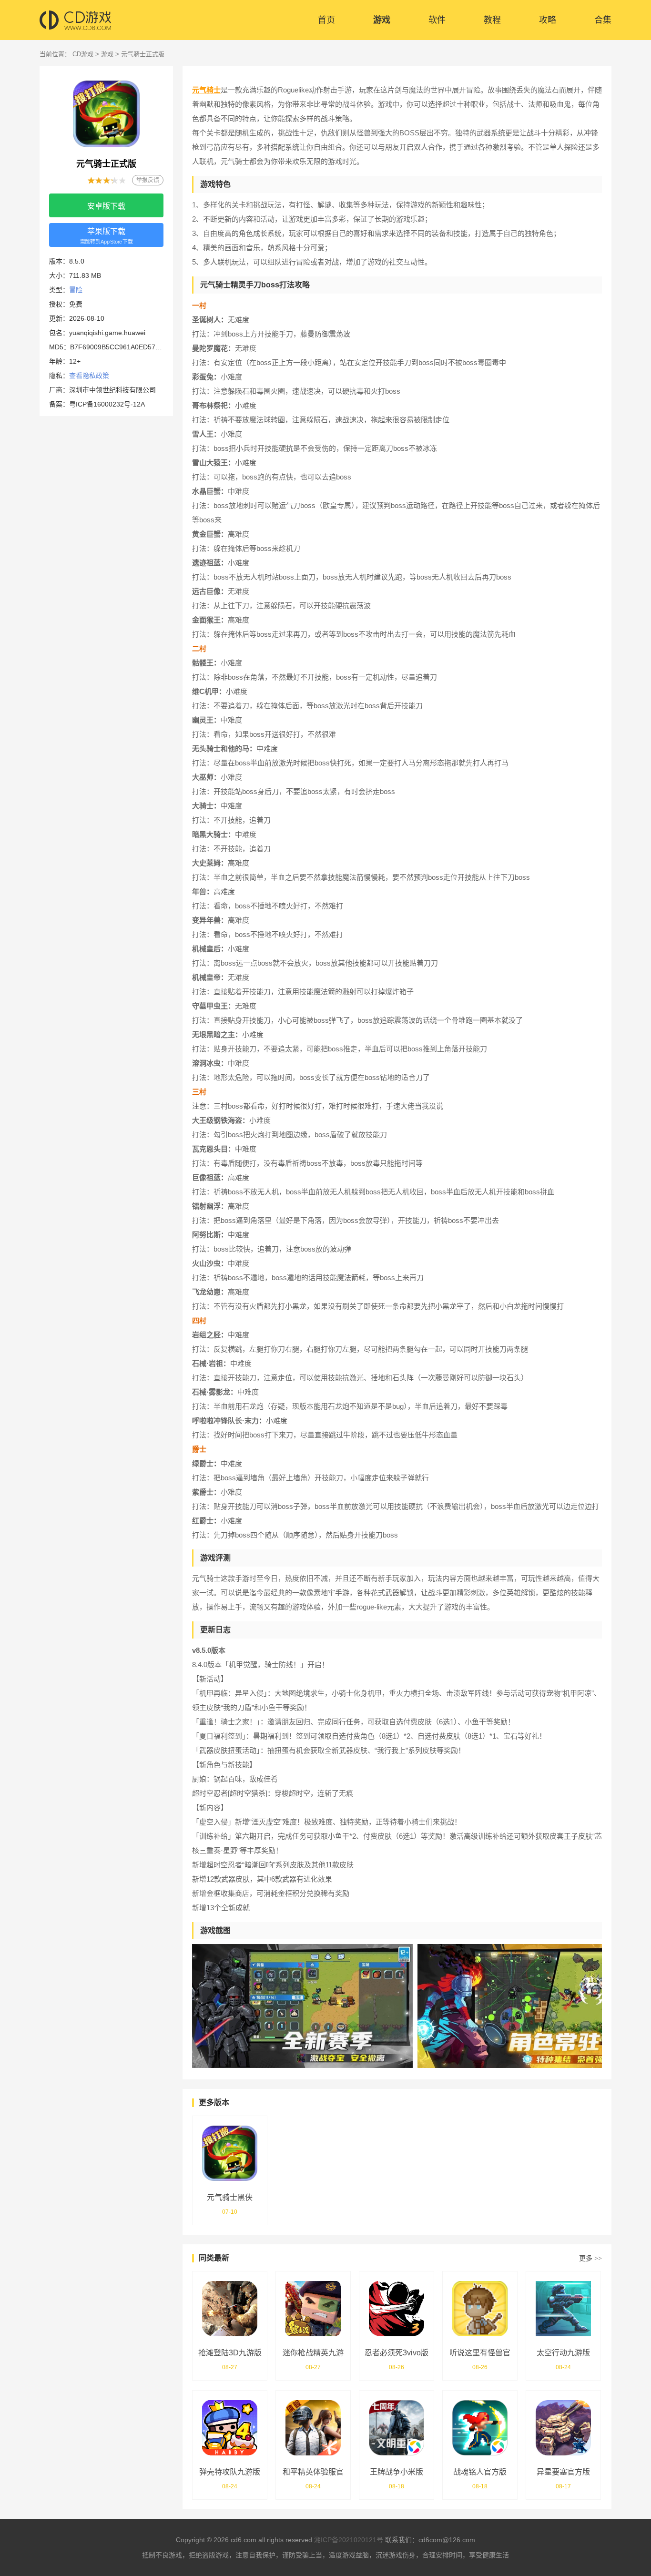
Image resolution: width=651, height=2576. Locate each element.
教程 (492, 20)
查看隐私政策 (89, 376)
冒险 (76, 290)
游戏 (382, 20)
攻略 (548, 20)
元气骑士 (206, 90)
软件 (437, 20)
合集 (603, 20)
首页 (326, 20)
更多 (590, 2258)
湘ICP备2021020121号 (349, 2540)
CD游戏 (83, 54)
